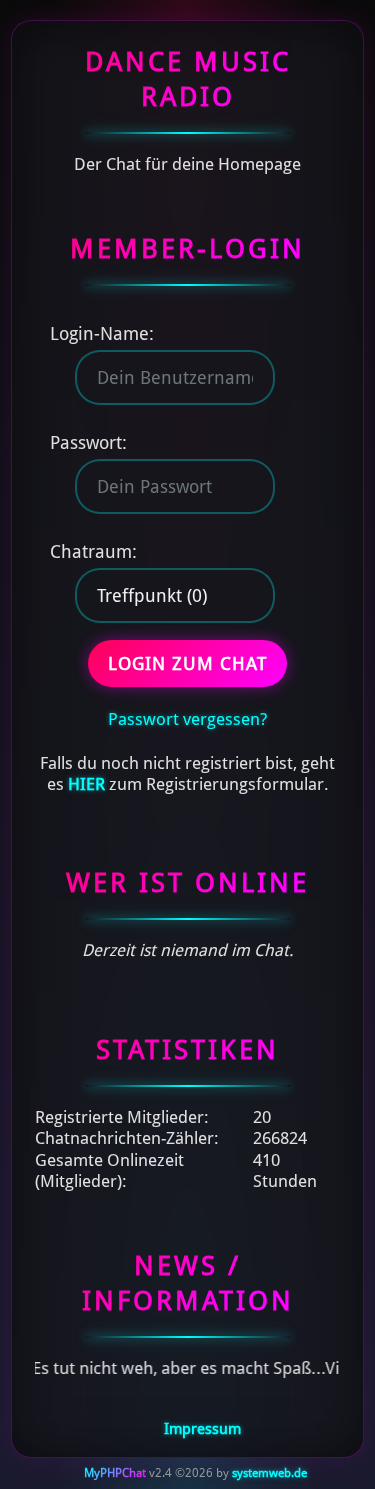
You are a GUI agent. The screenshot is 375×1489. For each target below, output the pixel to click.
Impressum (202, 1429)
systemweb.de (269, 1473)
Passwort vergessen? (187, 719)
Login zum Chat (187, 663)
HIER (86, 784)
